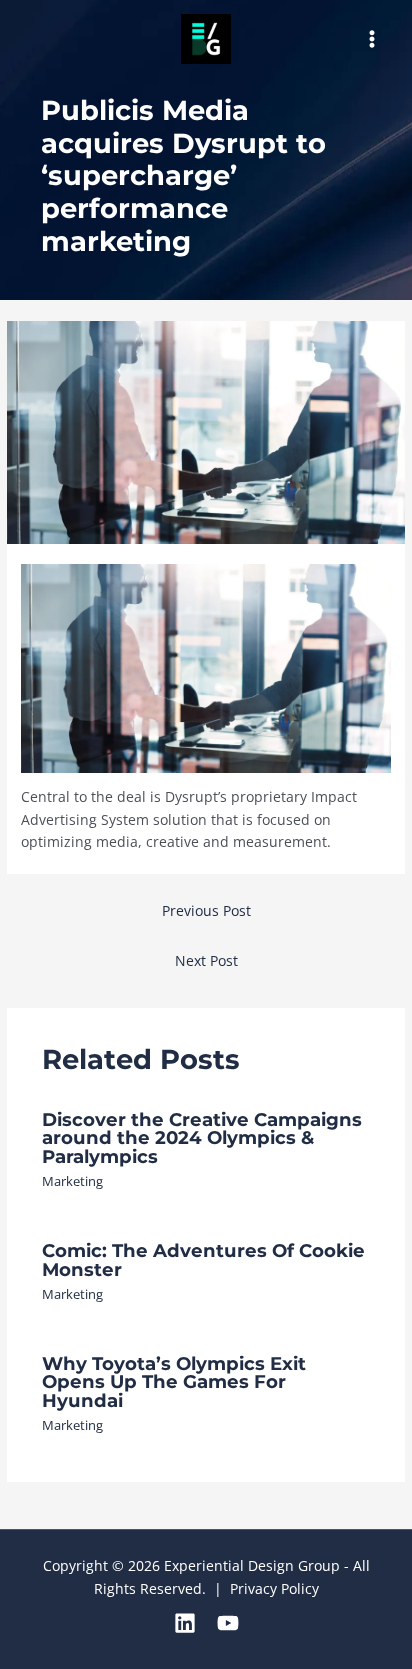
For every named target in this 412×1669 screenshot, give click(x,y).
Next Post (206, 960)
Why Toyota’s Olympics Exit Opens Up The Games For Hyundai (174, 1381)
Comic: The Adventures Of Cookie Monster (203, 1259)
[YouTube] (228, 1623)
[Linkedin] (185, 1623)
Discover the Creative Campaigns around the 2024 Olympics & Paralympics (202, 1137)
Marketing (72, 1181)
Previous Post (206, 910)
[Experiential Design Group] (206, 39)
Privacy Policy (274, 1588)
